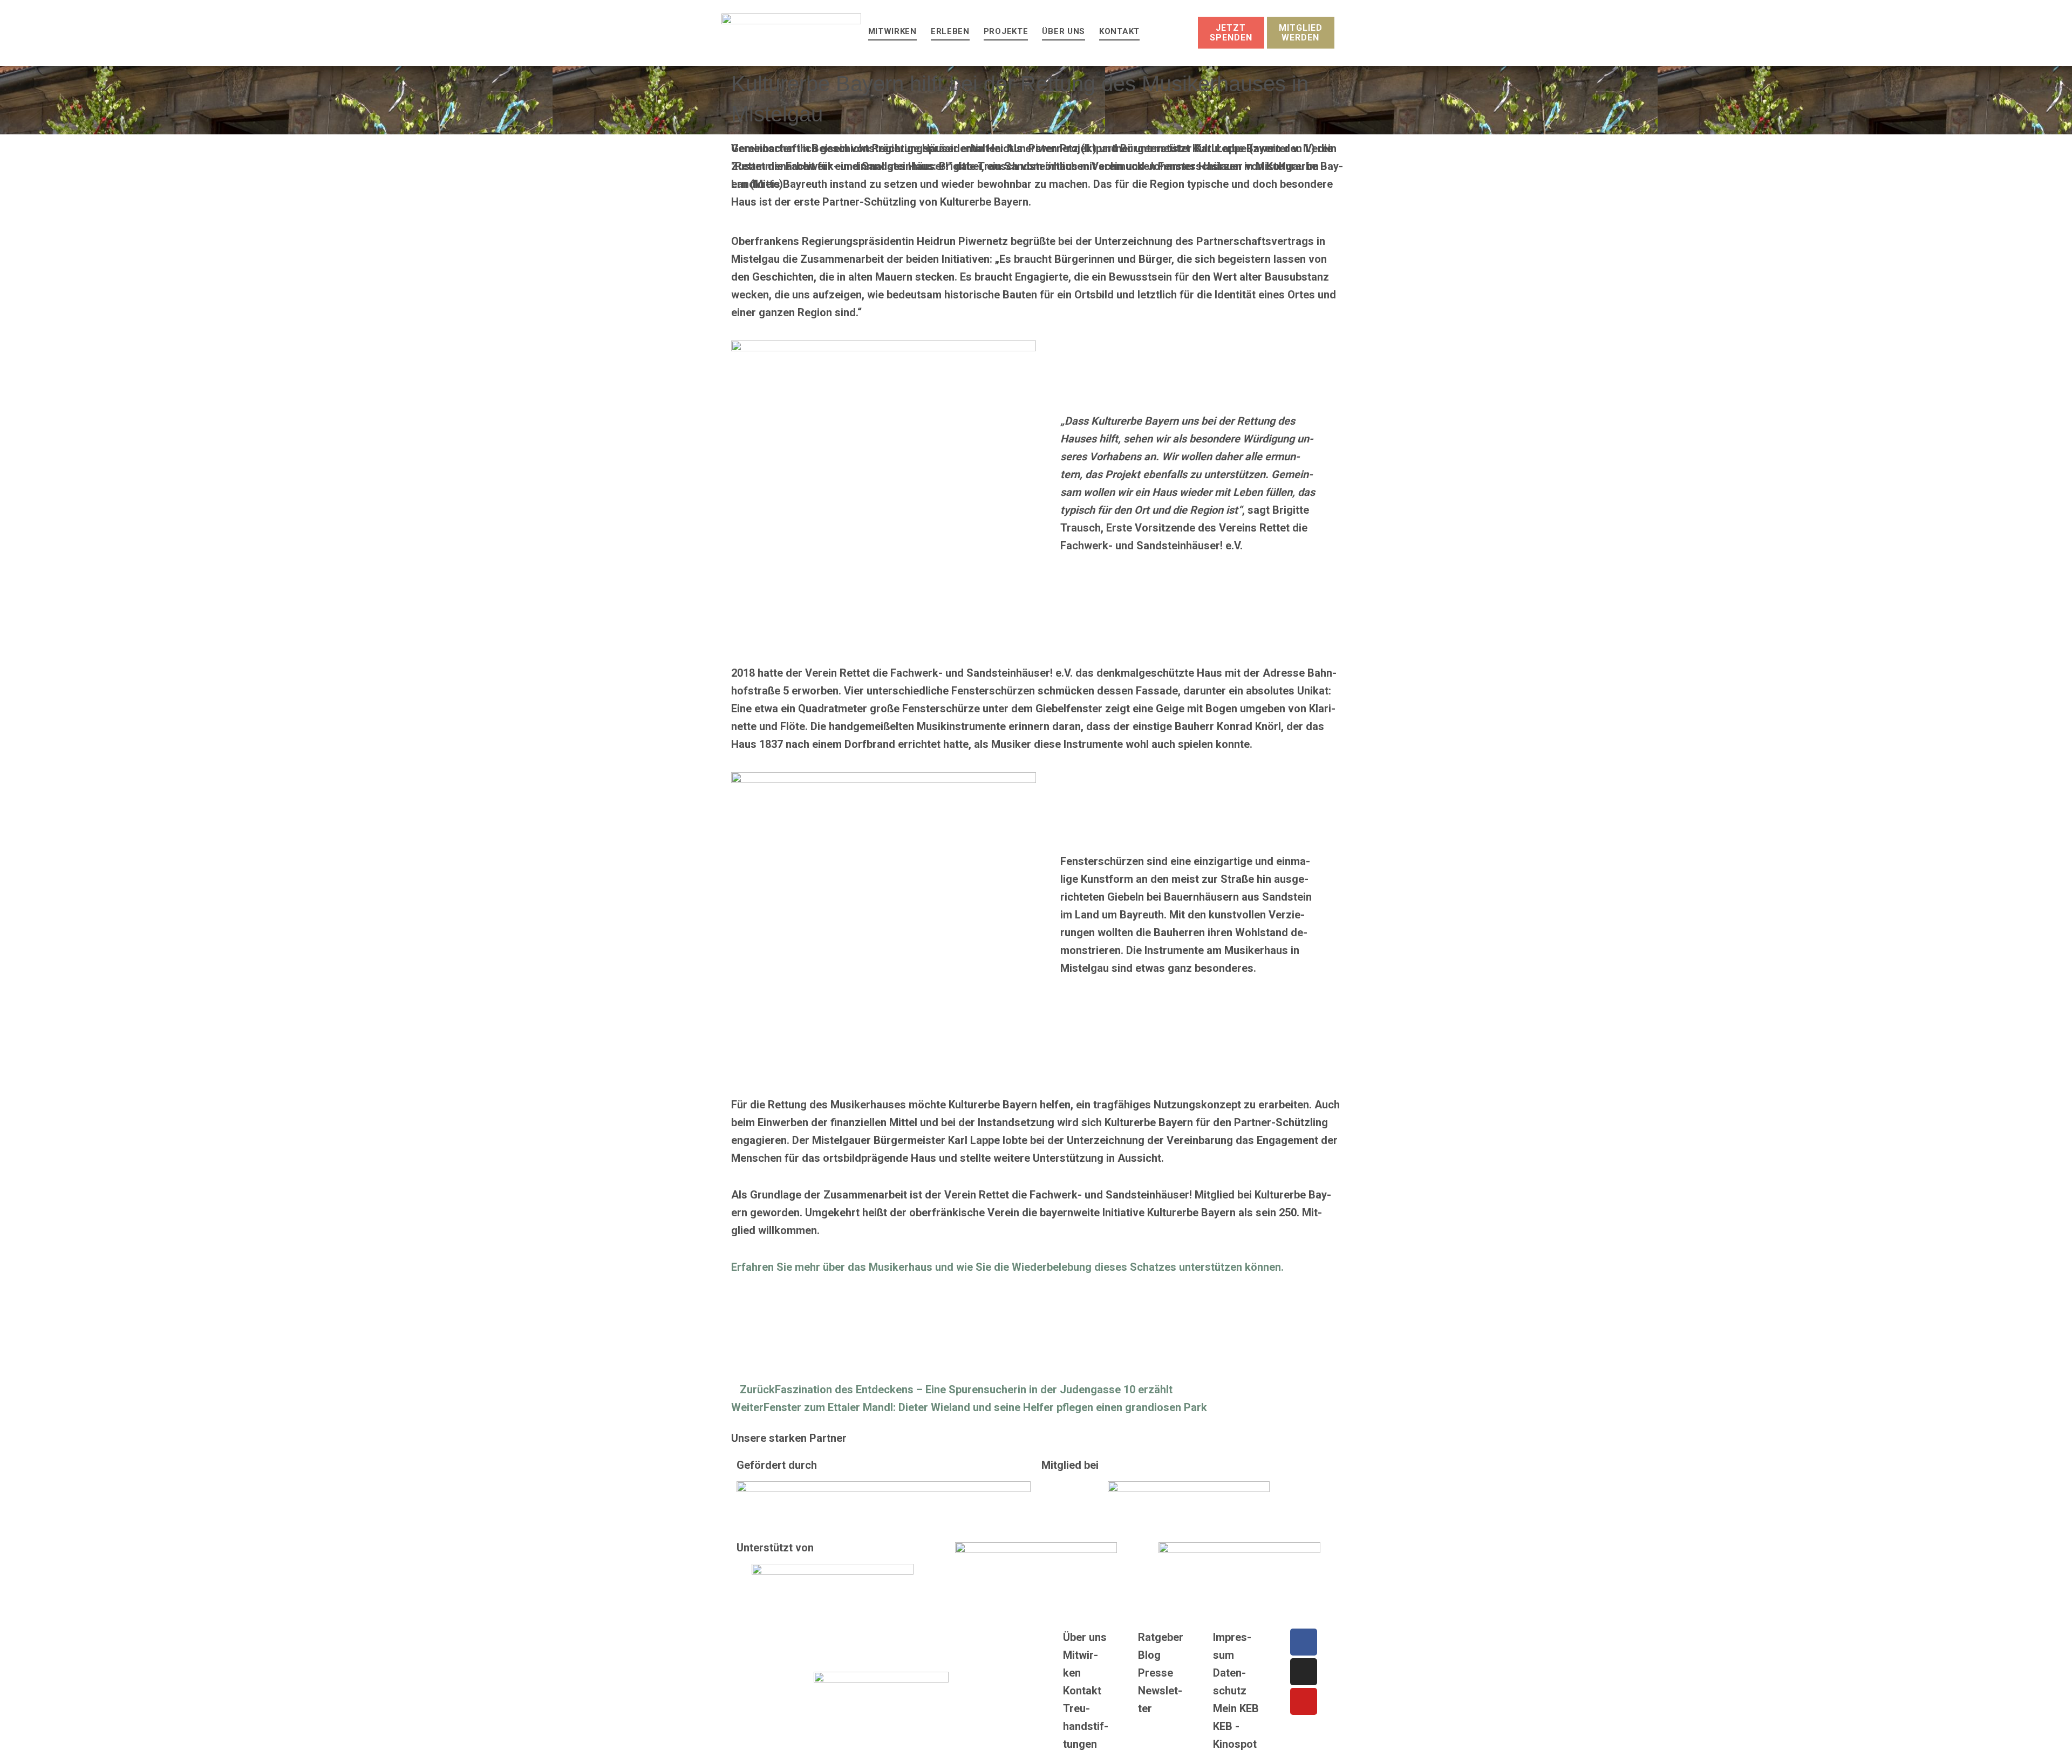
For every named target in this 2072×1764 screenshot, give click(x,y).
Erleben (950, 31)
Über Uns (1064, 31)
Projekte (1006, 31)
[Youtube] (1304, 1701)
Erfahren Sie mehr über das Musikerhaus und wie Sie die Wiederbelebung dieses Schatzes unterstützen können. (1007, 1267)
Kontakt (1119, 31)
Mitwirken (892, 31)
